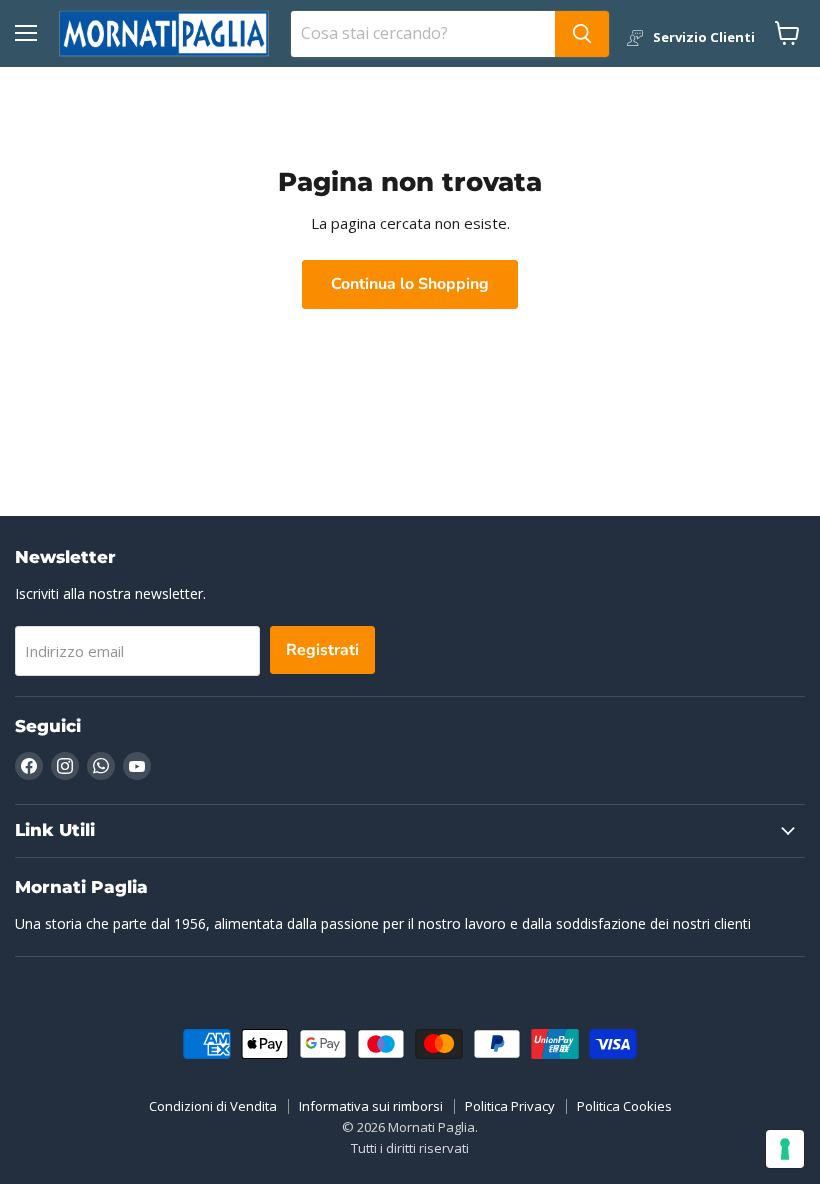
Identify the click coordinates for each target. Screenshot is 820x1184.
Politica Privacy (510, 1106)
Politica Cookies (624, 1106)
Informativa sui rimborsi (371, 1106)
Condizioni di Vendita (213, 1106)
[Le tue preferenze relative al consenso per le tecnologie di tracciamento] (785, 1149)
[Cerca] (582, 34)
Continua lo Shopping (410, 284)
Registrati (322, 650)
